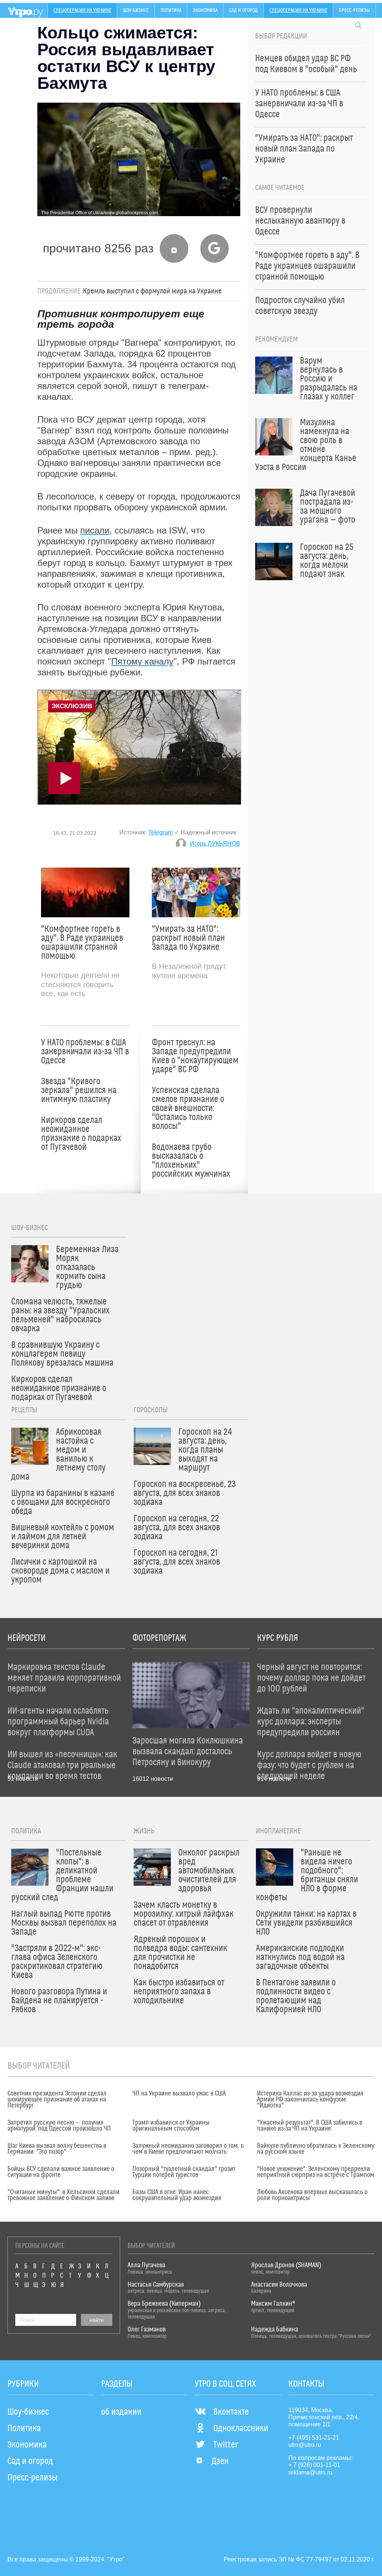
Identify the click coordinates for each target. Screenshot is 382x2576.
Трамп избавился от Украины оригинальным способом (171, 2126)
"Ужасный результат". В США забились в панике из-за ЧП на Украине (310, 2126)
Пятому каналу (142, 661)
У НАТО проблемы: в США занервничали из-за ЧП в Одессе (85, 1052)
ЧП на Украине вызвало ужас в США (179, 2094)
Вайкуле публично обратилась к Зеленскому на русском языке (316, 2149)
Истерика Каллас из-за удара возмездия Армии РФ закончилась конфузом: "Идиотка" (310, 2100)
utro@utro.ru (305, 2445)
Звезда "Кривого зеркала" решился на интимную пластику (79, 1091)
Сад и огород (243, 10)
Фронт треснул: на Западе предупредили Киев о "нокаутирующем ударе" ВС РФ (195, 1056)
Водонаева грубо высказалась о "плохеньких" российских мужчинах (191, 1161)
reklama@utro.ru (310, 2472)
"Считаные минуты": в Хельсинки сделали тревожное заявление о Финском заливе (63, 2195)
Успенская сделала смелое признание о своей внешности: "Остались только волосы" (188, 1108)
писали (95, 530)
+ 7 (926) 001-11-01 (314, 2465)
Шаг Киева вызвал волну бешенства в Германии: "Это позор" (57, 2149)
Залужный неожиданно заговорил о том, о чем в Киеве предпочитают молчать (188, 2149)
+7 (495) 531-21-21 (314, 2438)
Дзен (220, 2461)
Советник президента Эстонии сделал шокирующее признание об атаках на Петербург (57, 2100)
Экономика (205, 10)
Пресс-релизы (354, 10)
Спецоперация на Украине (82, 10)
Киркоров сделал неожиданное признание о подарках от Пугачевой (81, 1134)
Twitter (226, 2445)
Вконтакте (231, 2412)
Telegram (160, 832)
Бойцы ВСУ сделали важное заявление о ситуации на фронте (61, 2172)
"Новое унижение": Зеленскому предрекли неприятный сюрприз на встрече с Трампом (316, 2172)
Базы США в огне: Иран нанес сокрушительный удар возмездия (177, 2195)
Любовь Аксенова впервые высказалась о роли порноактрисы (312, 2195)
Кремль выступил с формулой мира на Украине (152, 291)
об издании (121, 2412)
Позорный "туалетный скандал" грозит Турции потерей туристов (184, 2172)
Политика (171, 10)
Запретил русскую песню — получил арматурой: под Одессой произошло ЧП (59, 2126)
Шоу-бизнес (136, 10)
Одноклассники (241, 2429)
